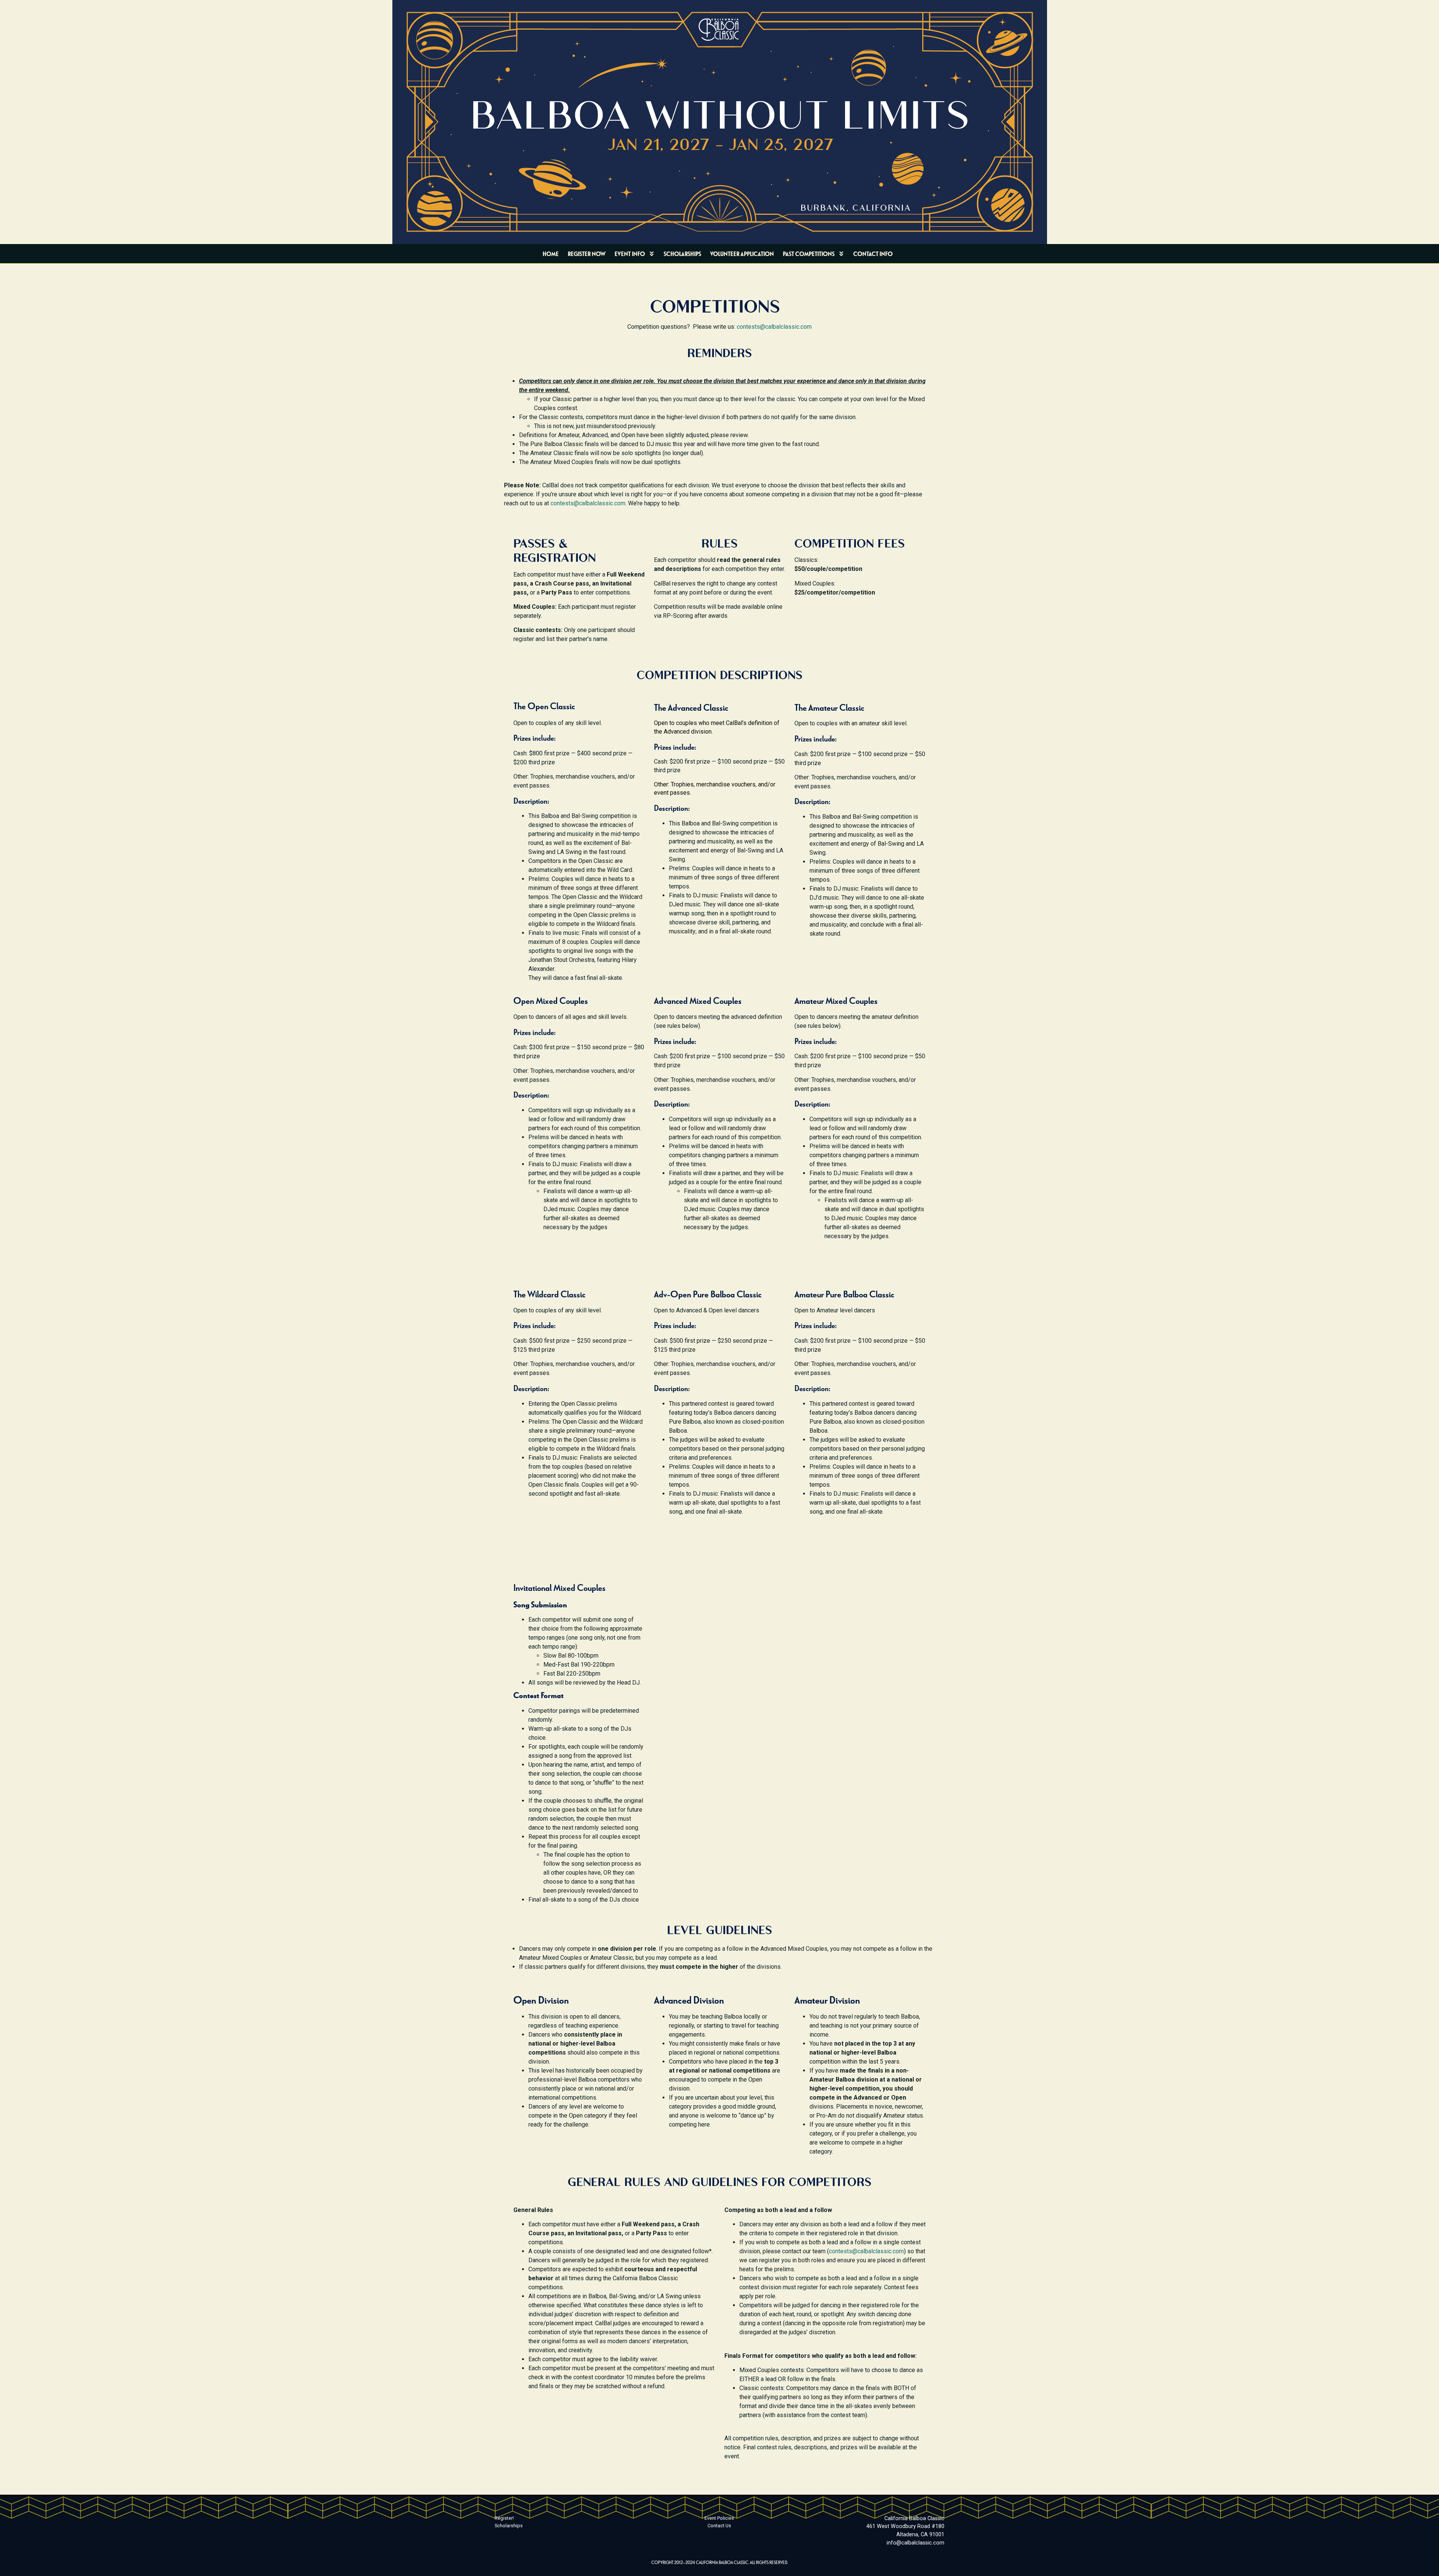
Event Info (630, 254)
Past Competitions (809, 254)
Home (551, 254)
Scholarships (682, 254)
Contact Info (873, 254)
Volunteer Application (742, 254)
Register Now (587, 254)
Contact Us (719, 2526)
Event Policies (719, 2518)
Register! (504, 2518)
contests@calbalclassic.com (774, 327)
